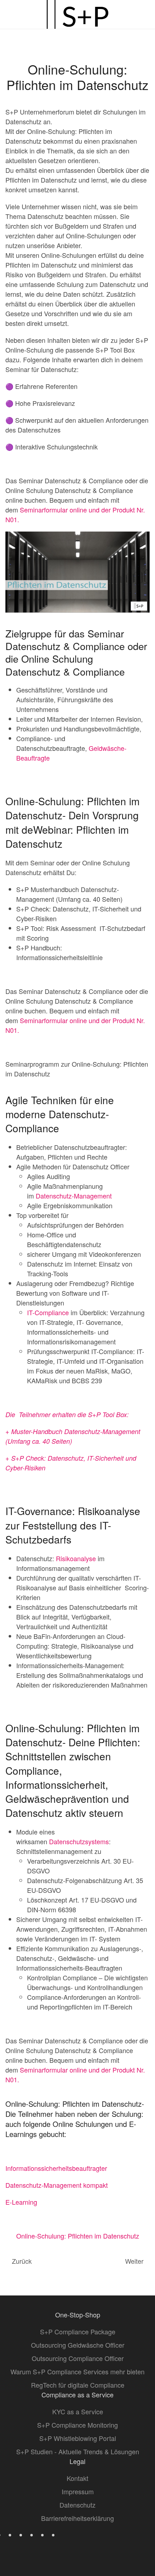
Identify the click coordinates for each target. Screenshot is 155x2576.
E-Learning (21, 2202)
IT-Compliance (48, 1312)
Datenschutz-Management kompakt (57, 2185)
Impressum (78, 2491)
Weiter (134, 2261)
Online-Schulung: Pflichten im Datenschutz (78, 2236)
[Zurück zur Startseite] (77, 14)
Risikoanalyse (76, 1558)
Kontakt (77, 2478)
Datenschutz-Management (74, 1196)
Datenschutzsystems (79, 1841)
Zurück (22, 2261)
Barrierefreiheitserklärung (77, 2518)
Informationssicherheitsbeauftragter (56, 2168)
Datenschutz (77, 2505)
